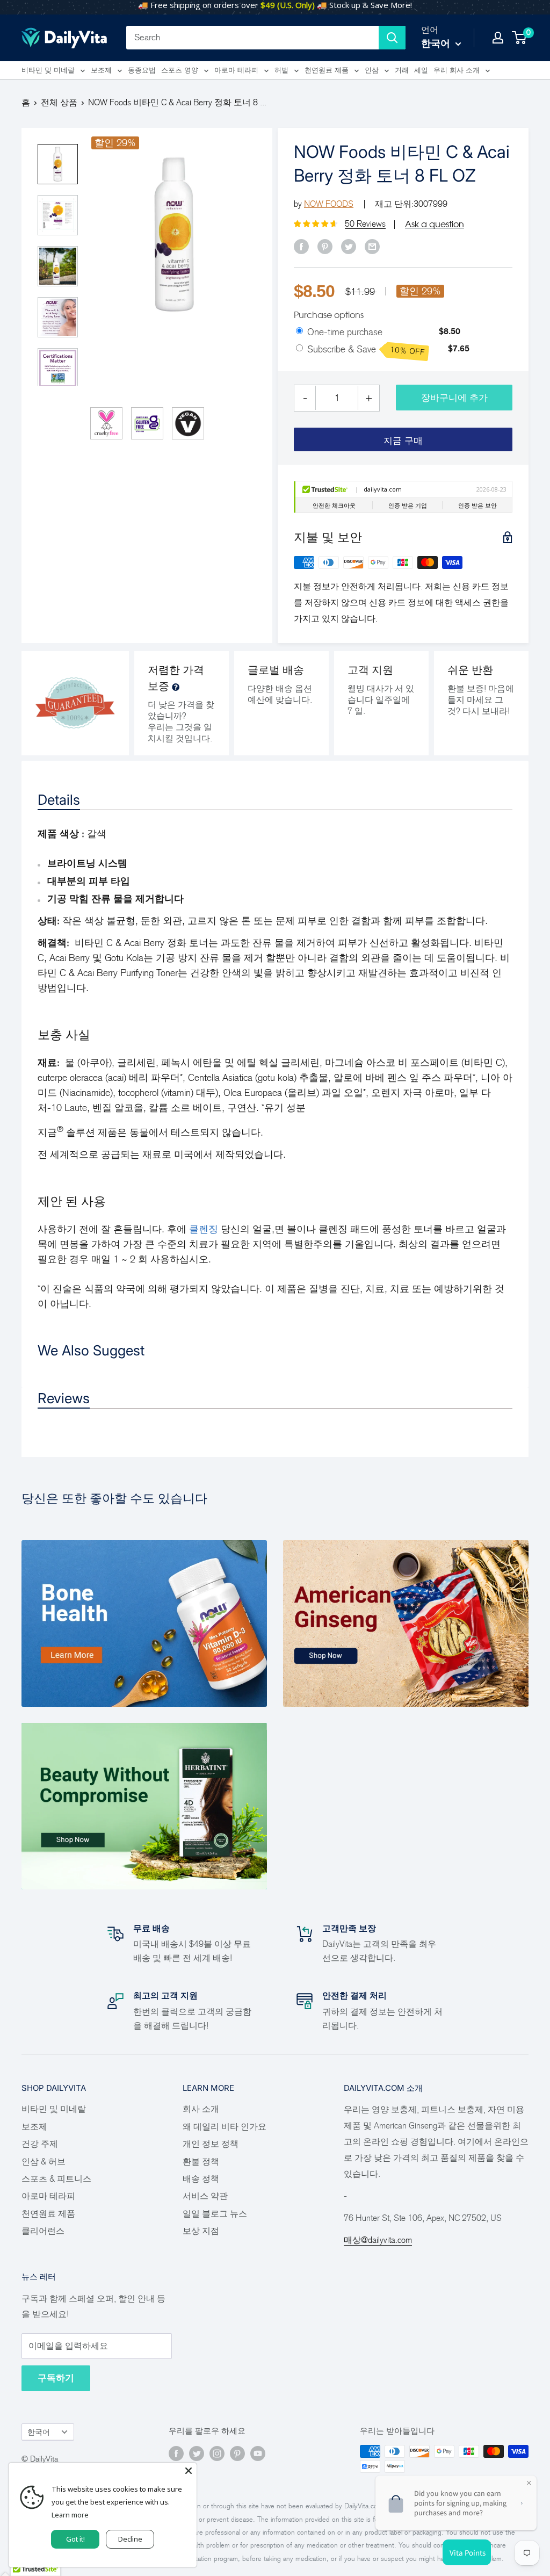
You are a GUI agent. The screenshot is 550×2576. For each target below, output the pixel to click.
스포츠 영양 (180, 70)
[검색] (392, 38)
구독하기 (56, 2378)
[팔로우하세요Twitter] (197, 2453)
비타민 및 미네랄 (48, 70)
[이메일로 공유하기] (372, 246)
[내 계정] (498, 38)
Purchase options (329, 315)
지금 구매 (403, 441)
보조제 (101, 70)
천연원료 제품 (327, 70)
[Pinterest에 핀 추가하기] (325, 246)
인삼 (372, 70)
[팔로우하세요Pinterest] (237, 2453)
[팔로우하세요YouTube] (258, 2453)
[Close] (189, 2471)
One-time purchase (345, 332)
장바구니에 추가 (454, 398)
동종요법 (142, 70)
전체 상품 (59, 102)
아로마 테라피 (236, 70)
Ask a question (435, 224)
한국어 (39, 2432)
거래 (402, 70)
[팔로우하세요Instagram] (217, 2453)
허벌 (281, 70)
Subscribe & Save (366, 350)
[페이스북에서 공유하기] (301, 246)
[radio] (299, 331)
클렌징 (204, 1229)
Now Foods (329, 204)
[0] (520, 38)
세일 (421, 70)
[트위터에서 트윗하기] (349, 246)
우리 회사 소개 (457, 70)
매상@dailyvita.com (378, 2240)
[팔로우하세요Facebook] (176, 2453)
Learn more (70, 2515)
